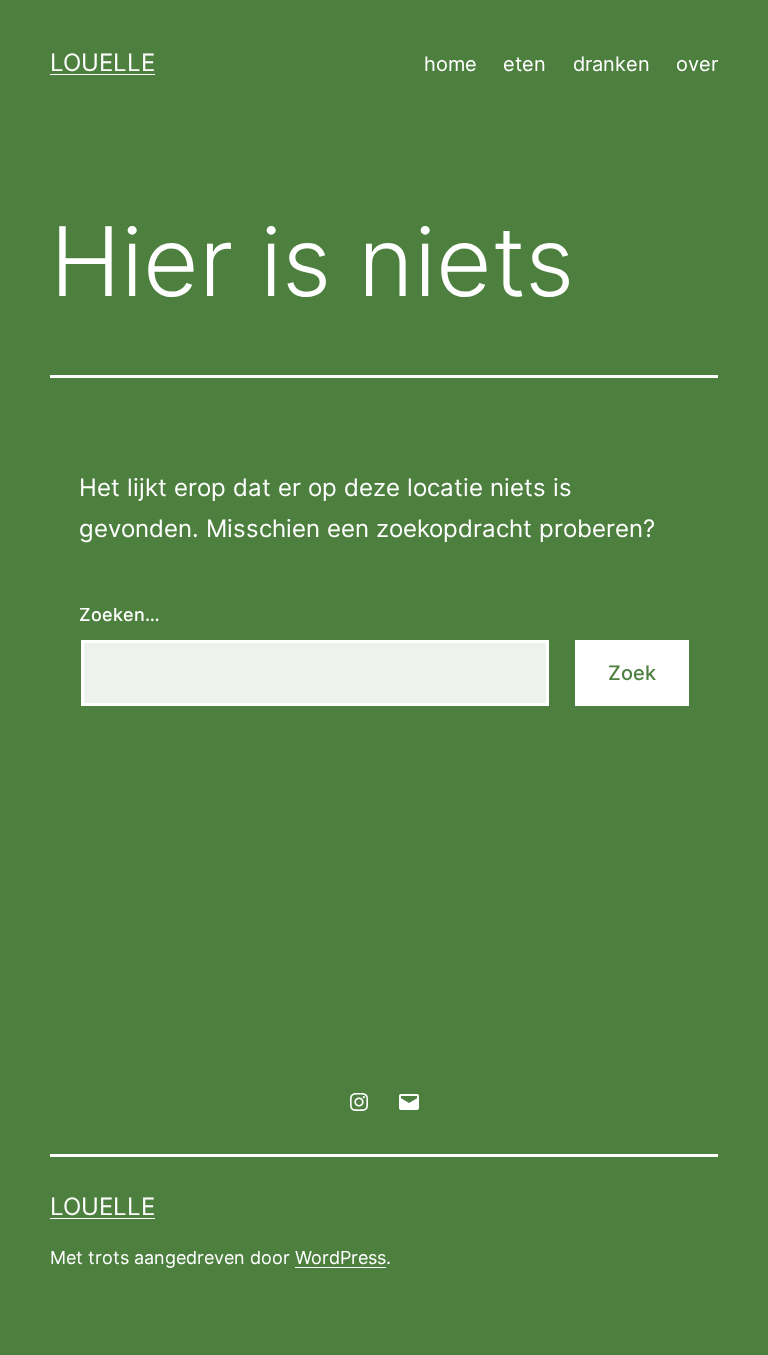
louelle (102, 62)
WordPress (340, 1257)
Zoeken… (119, 614)
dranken (611, 64)
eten (524, 64)
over (697, 64)
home (450, 64)
